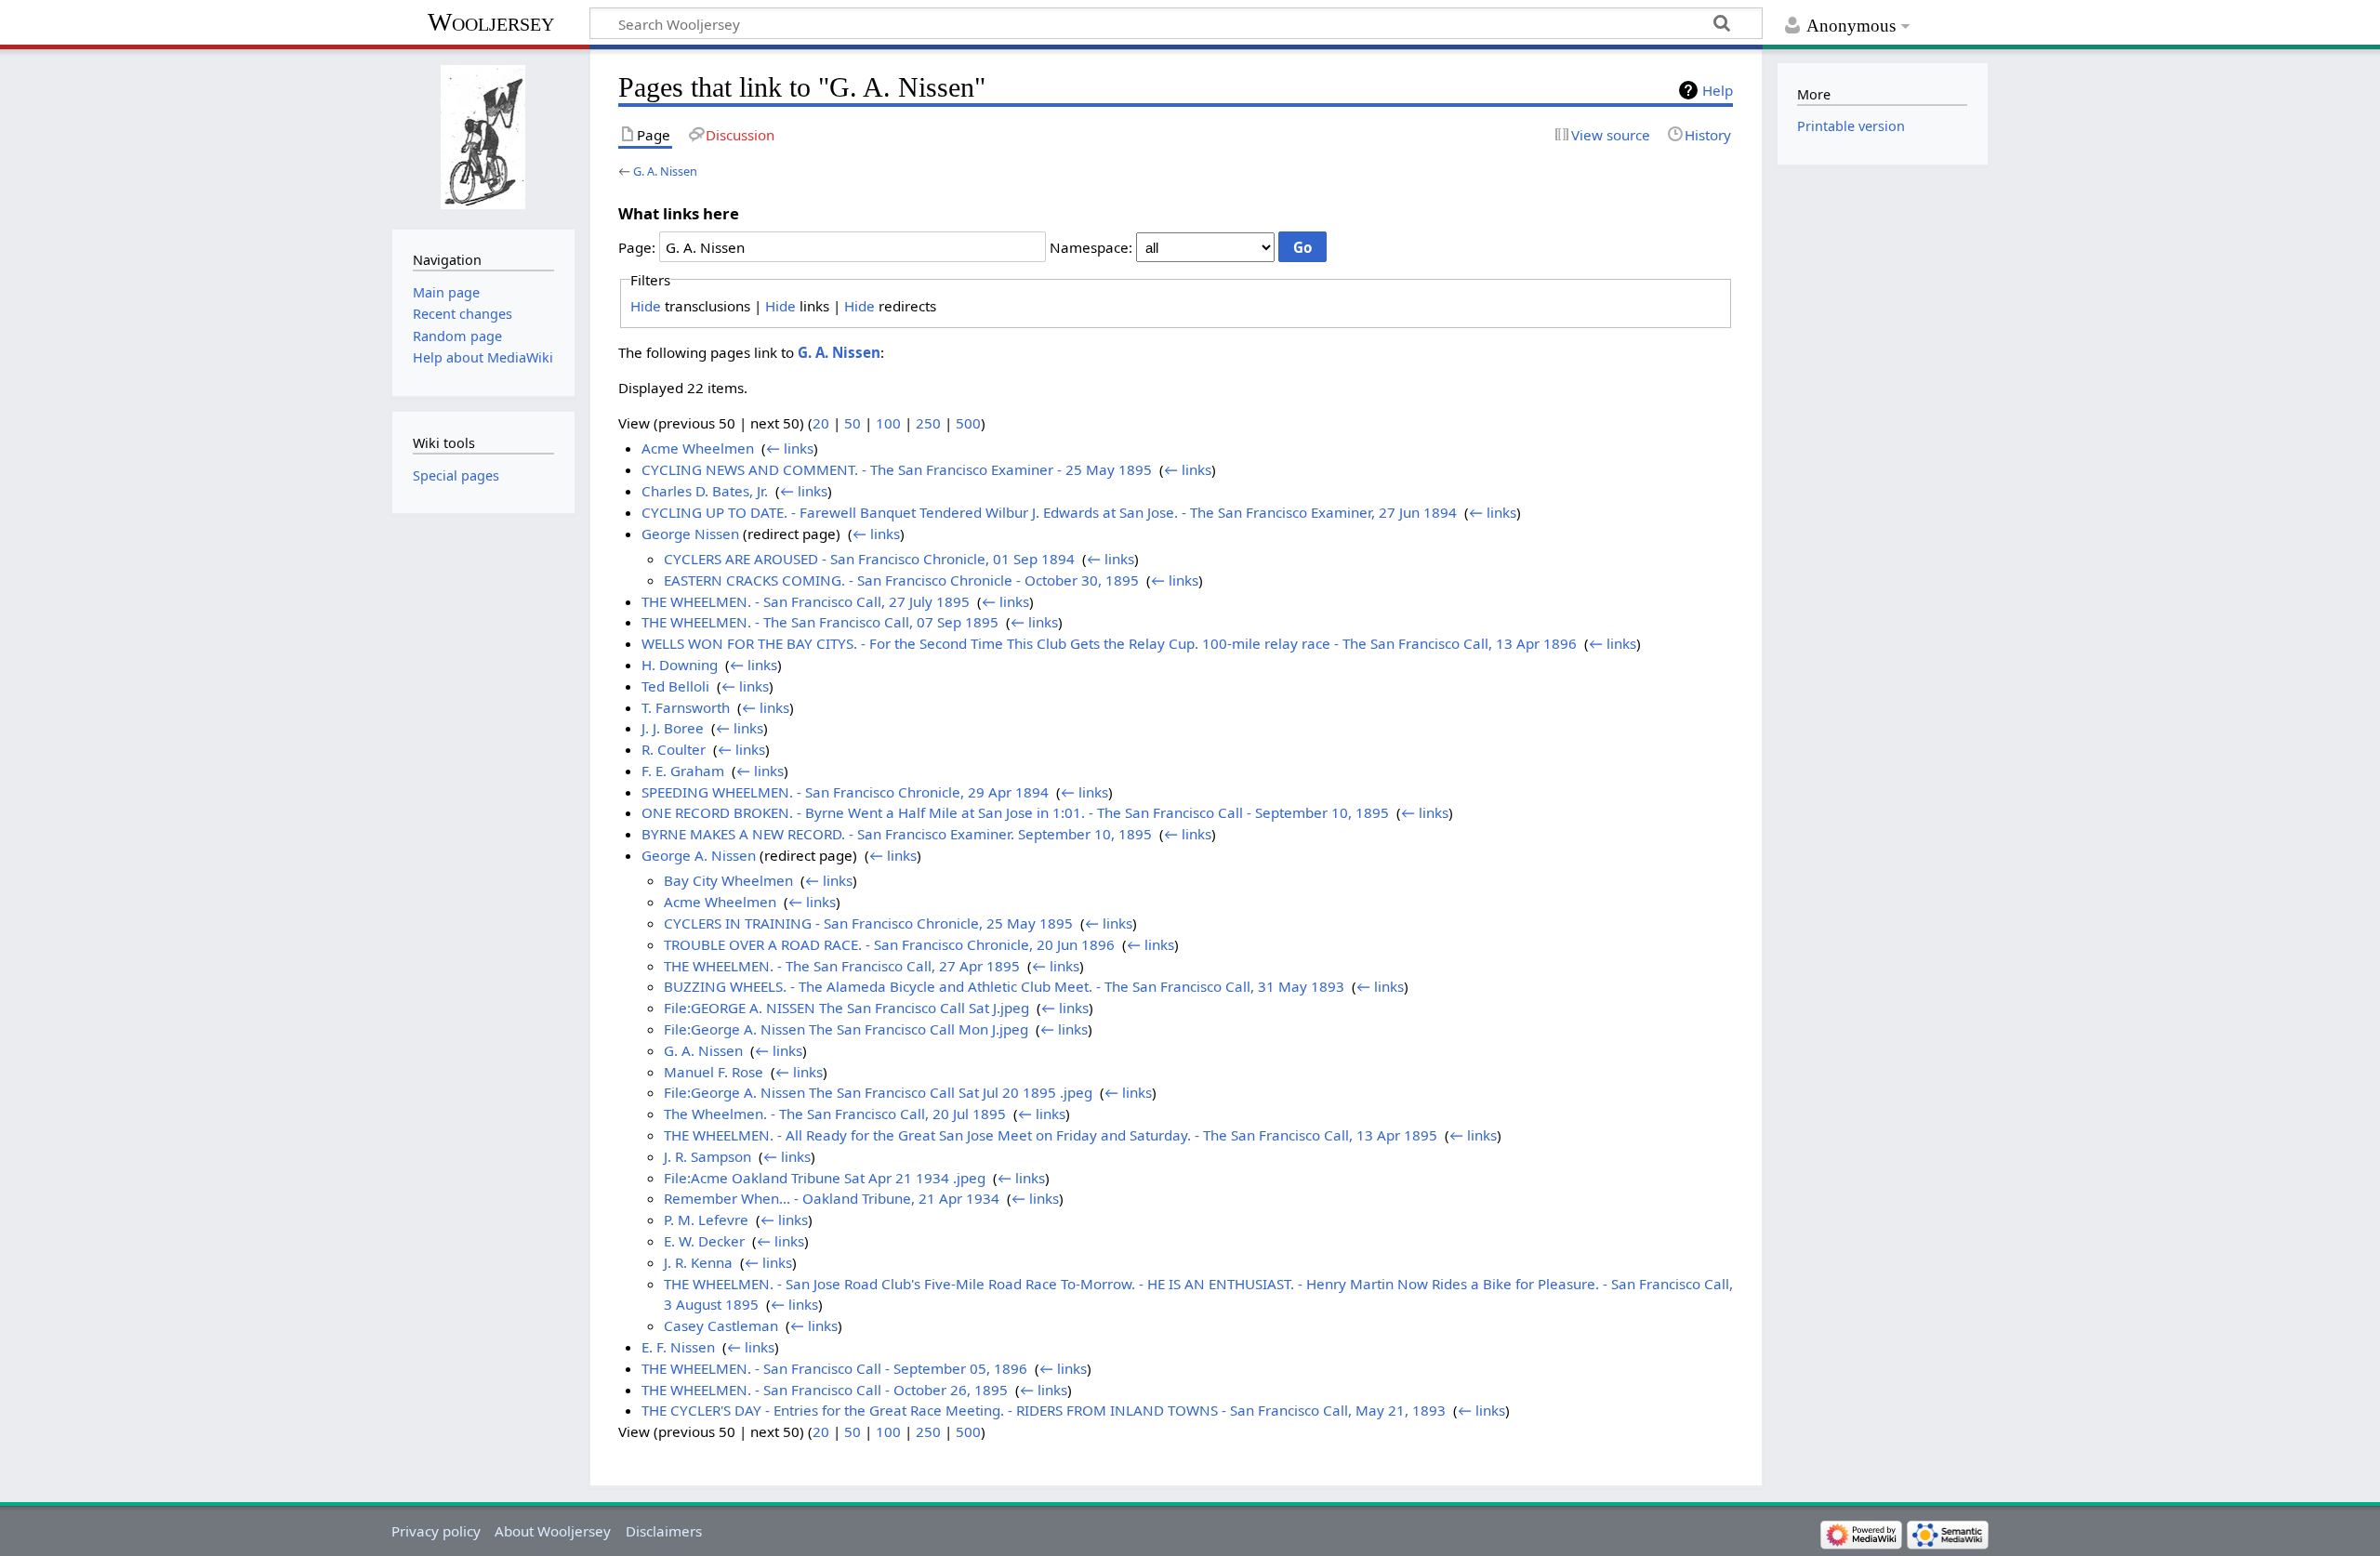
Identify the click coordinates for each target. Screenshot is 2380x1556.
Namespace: (1091, 247)
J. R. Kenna (698, 1262)
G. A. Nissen (665, 171)
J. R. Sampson (707, 1156)
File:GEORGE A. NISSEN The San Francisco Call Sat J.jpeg (846, 1008)
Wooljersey (491, 22)
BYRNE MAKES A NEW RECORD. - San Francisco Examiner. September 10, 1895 (897, 834)
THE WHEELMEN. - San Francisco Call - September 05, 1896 (834, 1368)
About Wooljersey (553, 1531)
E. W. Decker (704, 1241)
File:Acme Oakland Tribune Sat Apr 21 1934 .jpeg (825, 1178)
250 (928, 423)
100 (888, 423)
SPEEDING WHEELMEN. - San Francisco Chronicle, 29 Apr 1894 (845, 792)
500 (968, 423)
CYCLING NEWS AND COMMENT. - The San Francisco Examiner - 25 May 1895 (897, 469)
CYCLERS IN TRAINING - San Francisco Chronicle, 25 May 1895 (868, 923)
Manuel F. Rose (714, 1072)
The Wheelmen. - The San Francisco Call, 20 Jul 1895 (835, 1114)
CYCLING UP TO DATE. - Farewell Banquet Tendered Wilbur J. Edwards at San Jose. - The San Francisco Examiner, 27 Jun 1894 (1049, 512)
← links (790, 448)
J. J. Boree (673, 728)
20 (821, 423)
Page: (637, 247)
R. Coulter (674, 749)
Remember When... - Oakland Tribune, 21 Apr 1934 (832, 1198)
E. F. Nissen (678, 1347)
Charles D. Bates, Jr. (705, 491)
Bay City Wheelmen (728, 880)
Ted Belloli (675, 686)
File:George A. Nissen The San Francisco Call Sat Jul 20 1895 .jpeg (878, 1092)
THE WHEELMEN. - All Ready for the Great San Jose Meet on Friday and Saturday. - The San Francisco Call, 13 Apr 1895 (1051, 1135)
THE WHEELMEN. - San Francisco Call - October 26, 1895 (825, 1390)
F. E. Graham (683, 771)
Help (1718, 90)
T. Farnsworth (686, 707)
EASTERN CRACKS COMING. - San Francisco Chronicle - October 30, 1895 (901, 580)
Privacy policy (436, 1531)
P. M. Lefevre (706, 1220)
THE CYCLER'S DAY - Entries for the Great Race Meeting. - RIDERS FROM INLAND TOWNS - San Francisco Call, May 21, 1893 (1044, 1410)
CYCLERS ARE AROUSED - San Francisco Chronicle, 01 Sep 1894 (869, 559)
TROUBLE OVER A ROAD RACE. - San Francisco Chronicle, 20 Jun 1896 (889, 944)
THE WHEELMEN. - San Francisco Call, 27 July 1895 (806, 601)
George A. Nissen (699, 855)
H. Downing (680, 665)
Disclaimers (664, 1531)
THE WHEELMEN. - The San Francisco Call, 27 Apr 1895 (842, 966)
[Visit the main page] (483, 137)
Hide (646, 306)
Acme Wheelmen (698, 448)
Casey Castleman (721, 1325)
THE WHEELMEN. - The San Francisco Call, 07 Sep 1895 (820, 622)
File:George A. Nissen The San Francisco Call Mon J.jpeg (846, 1029)
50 (853, 423)
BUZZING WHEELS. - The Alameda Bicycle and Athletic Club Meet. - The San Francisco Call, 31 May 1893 (1004, 986)
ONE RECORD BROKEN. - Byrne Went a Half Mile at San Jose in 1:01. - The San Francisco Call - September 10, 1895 (1015, 812)
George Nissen (690, 534)
